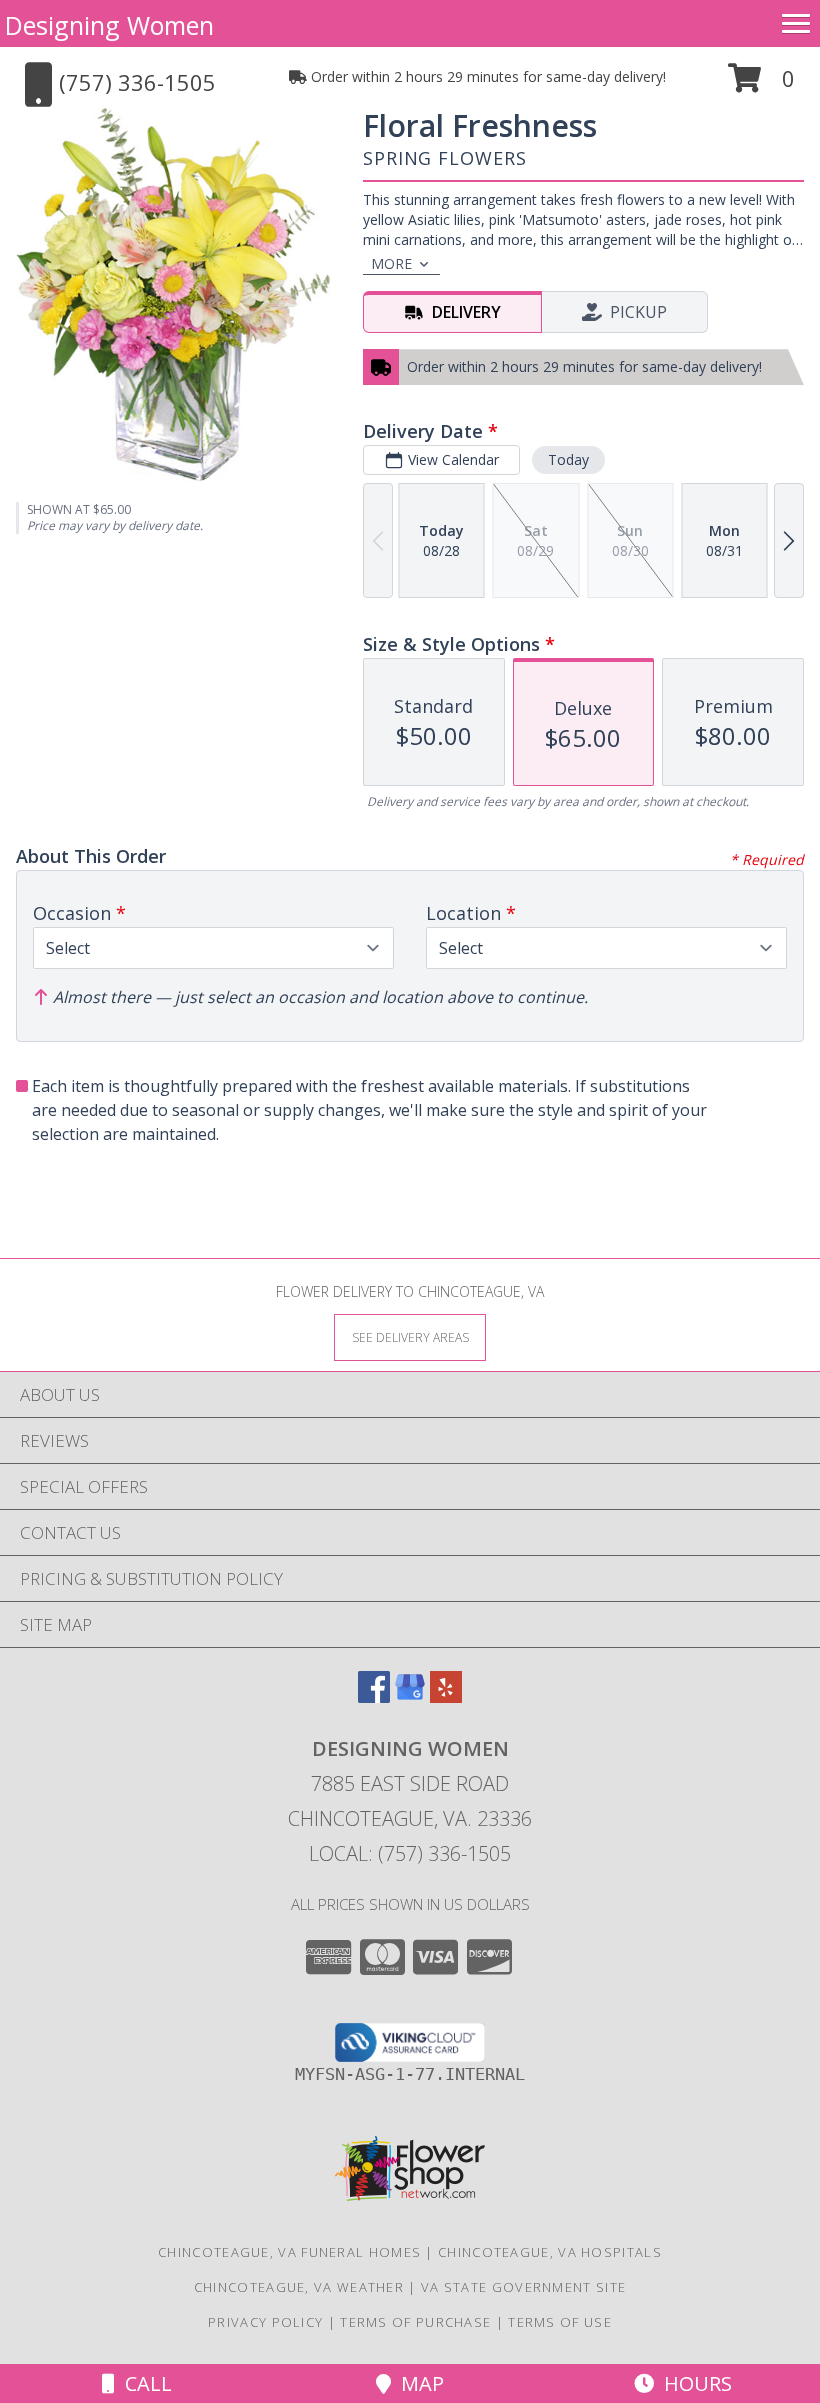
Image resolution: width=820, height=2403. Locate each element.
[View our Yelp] (446, 1696)
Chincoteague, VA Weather (299, 2287)
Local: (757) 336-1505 (410, 1853)
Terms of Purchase (415, 2322)
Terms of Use (560, 2322)
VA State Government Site (523, 2287)
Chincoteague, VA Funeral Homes (289, 2252)
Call (143, 2383)
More (391, 263)
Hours (693, 2383)
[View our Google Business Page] (410, 1696)
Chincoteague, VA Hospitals (550, 2252)
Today (568, 459)
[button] (761, 85)
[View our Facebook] (374, 1696)
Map (417, 2383)
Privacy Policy (265, 2322)
